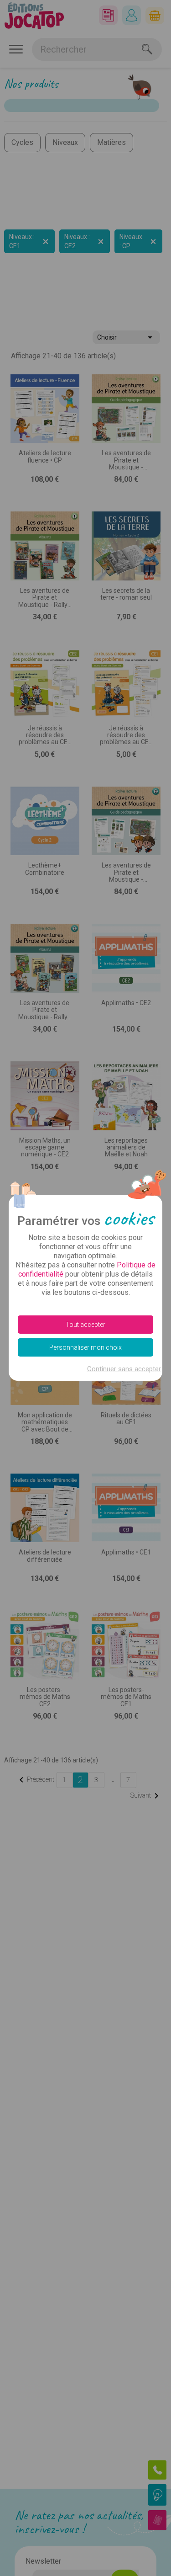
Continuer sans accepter (124, 1369)
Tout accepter (85, 1325)
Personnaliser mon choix (85, 1347)
